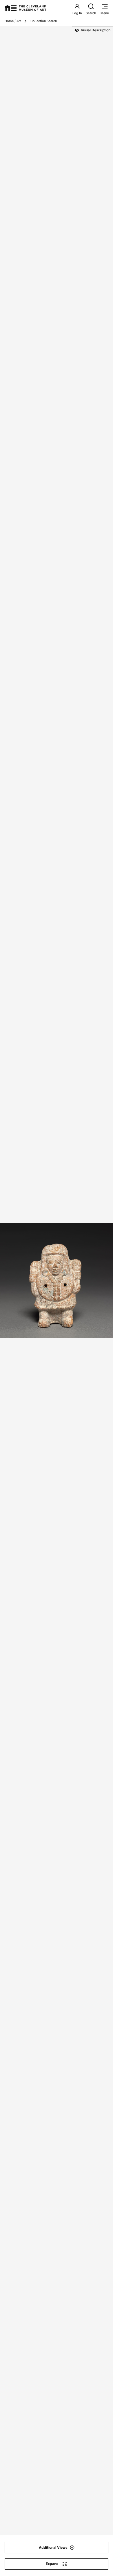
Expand (52, 2564)
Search (91, 13)
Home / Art (13, 21)
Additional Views (53, 2547)
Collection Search (44, 21)
